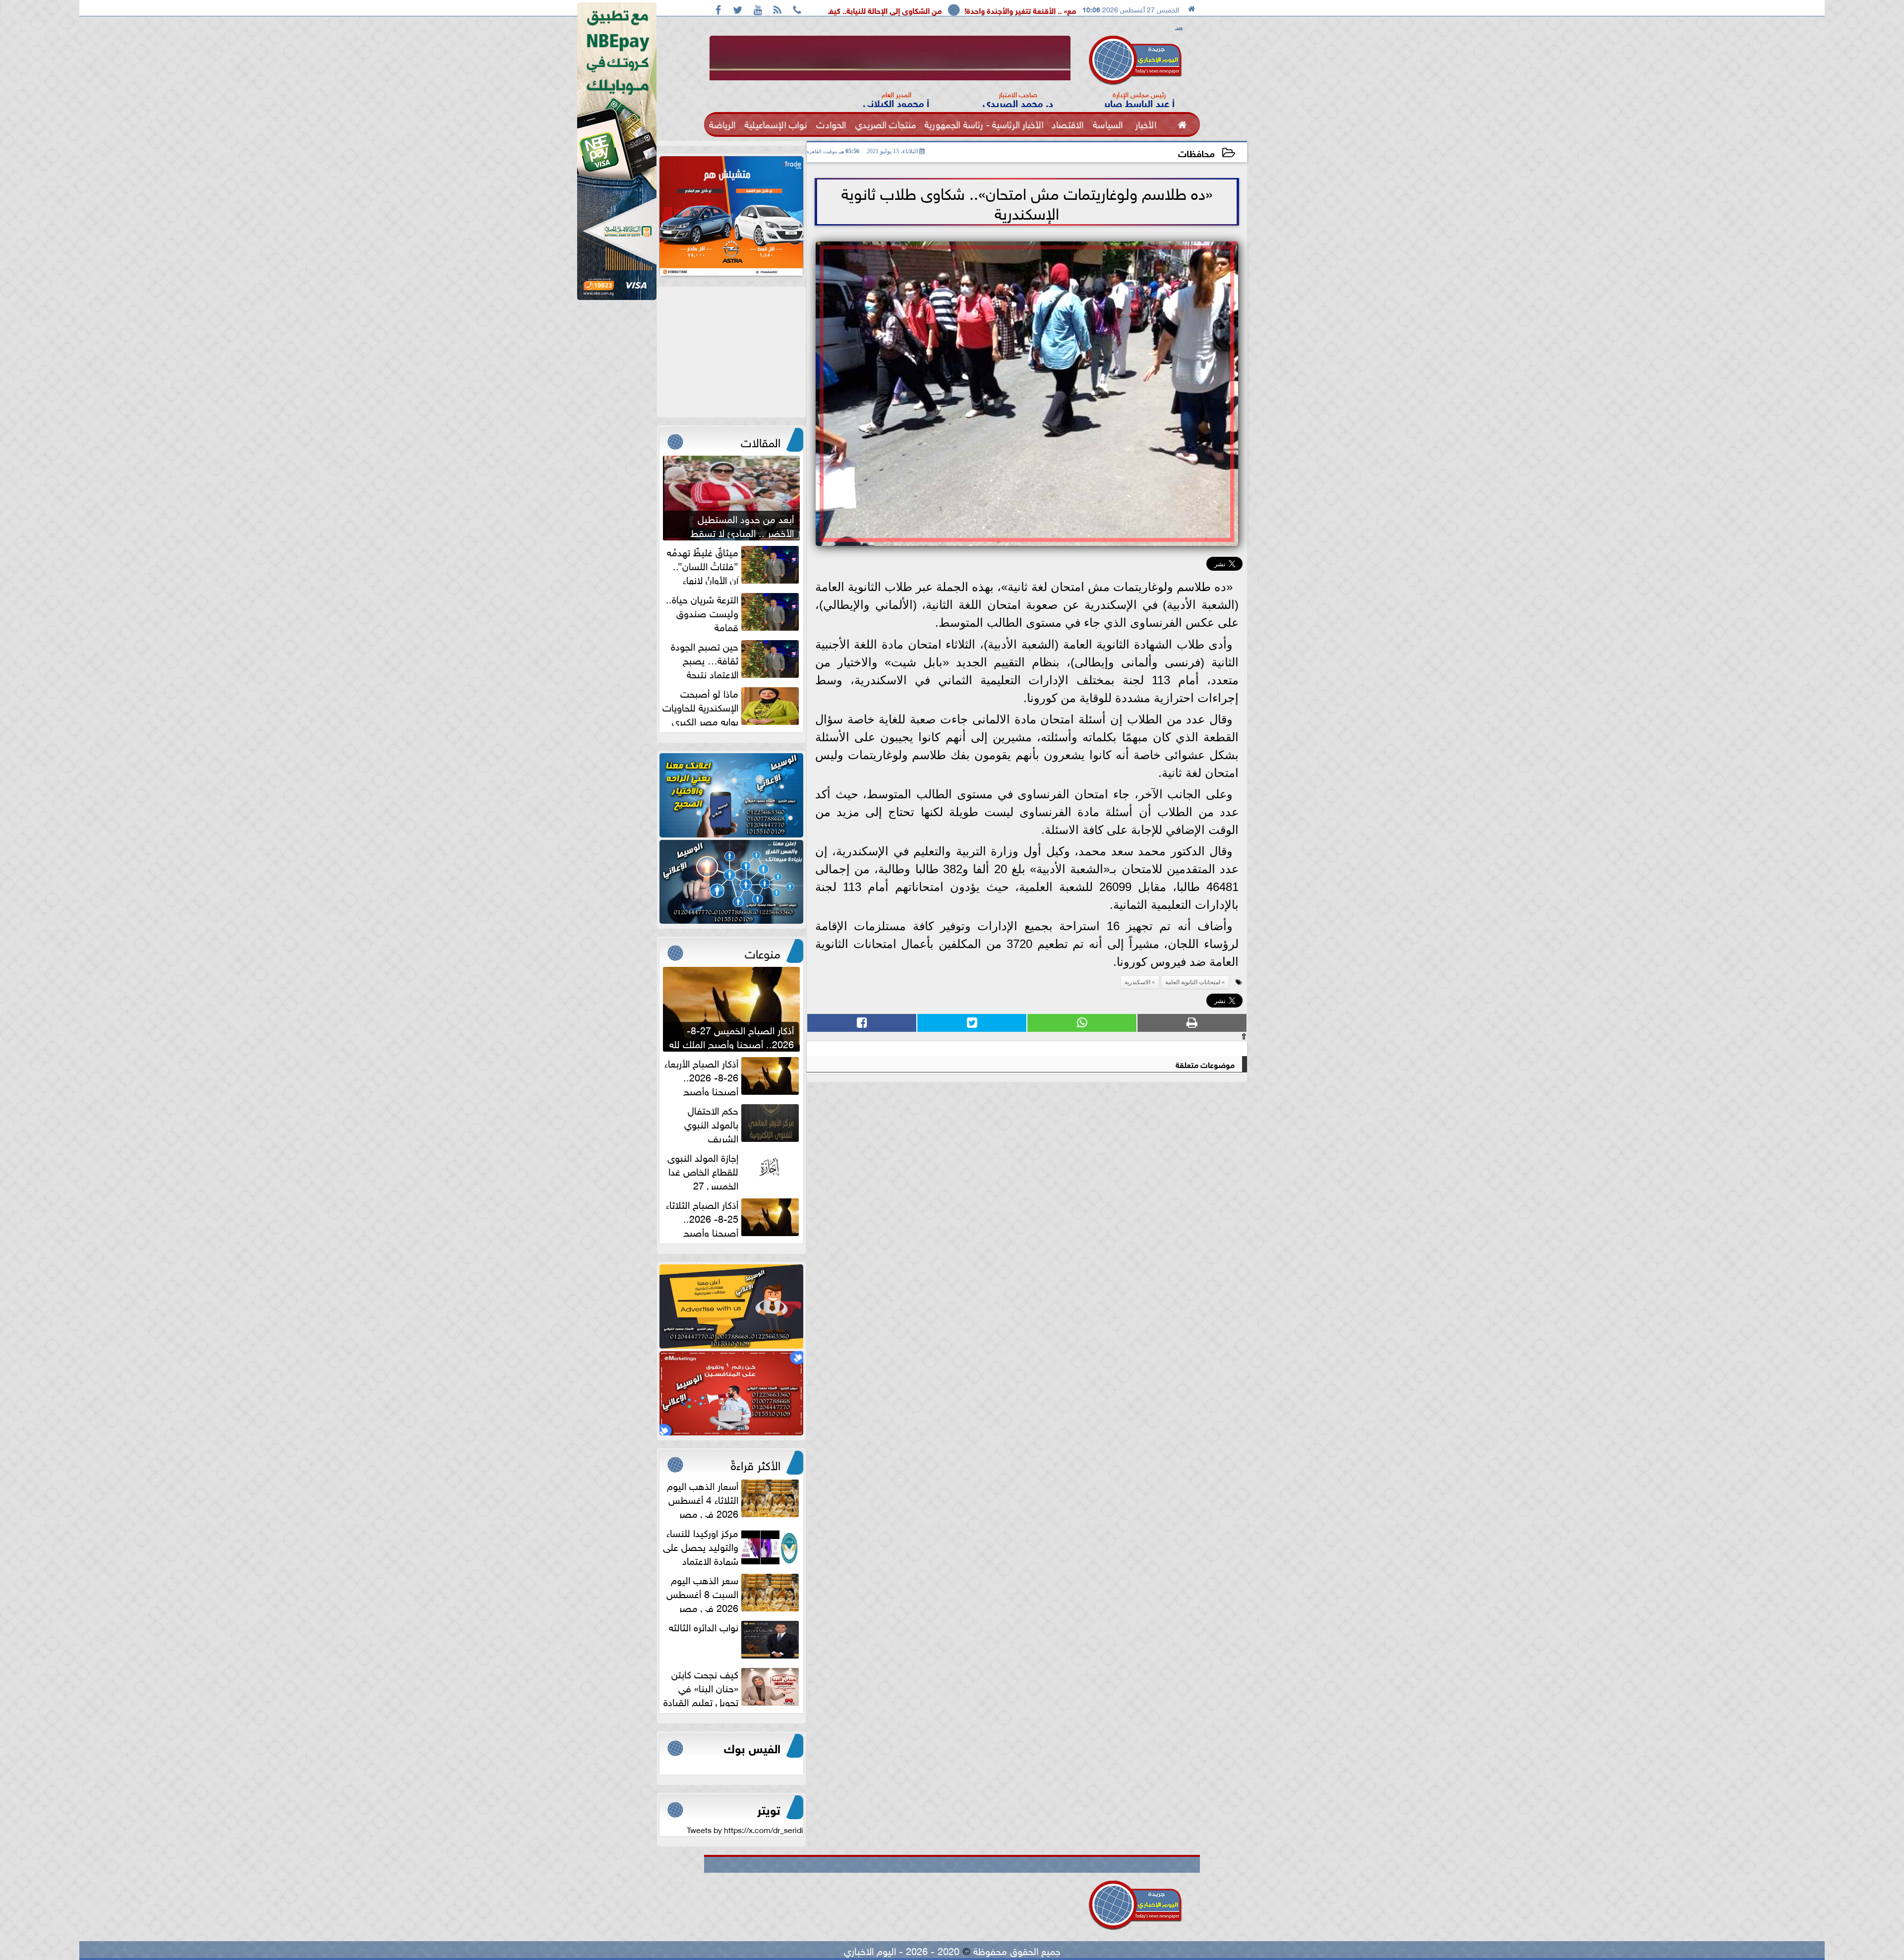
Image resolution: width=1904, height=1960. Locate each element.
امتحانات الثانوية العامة (1193, 982)
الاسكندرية (1137, 982)
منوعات (763, 952)
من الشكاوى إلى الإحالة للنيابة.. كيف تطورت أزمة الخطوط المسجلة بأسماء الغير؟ (1005, 10)
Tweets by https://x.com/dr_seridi (745, 1829)
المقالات (761, 441)
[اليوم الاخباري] (731, 795)
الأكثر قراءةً (756, 1464)
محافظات (1196, 152)
